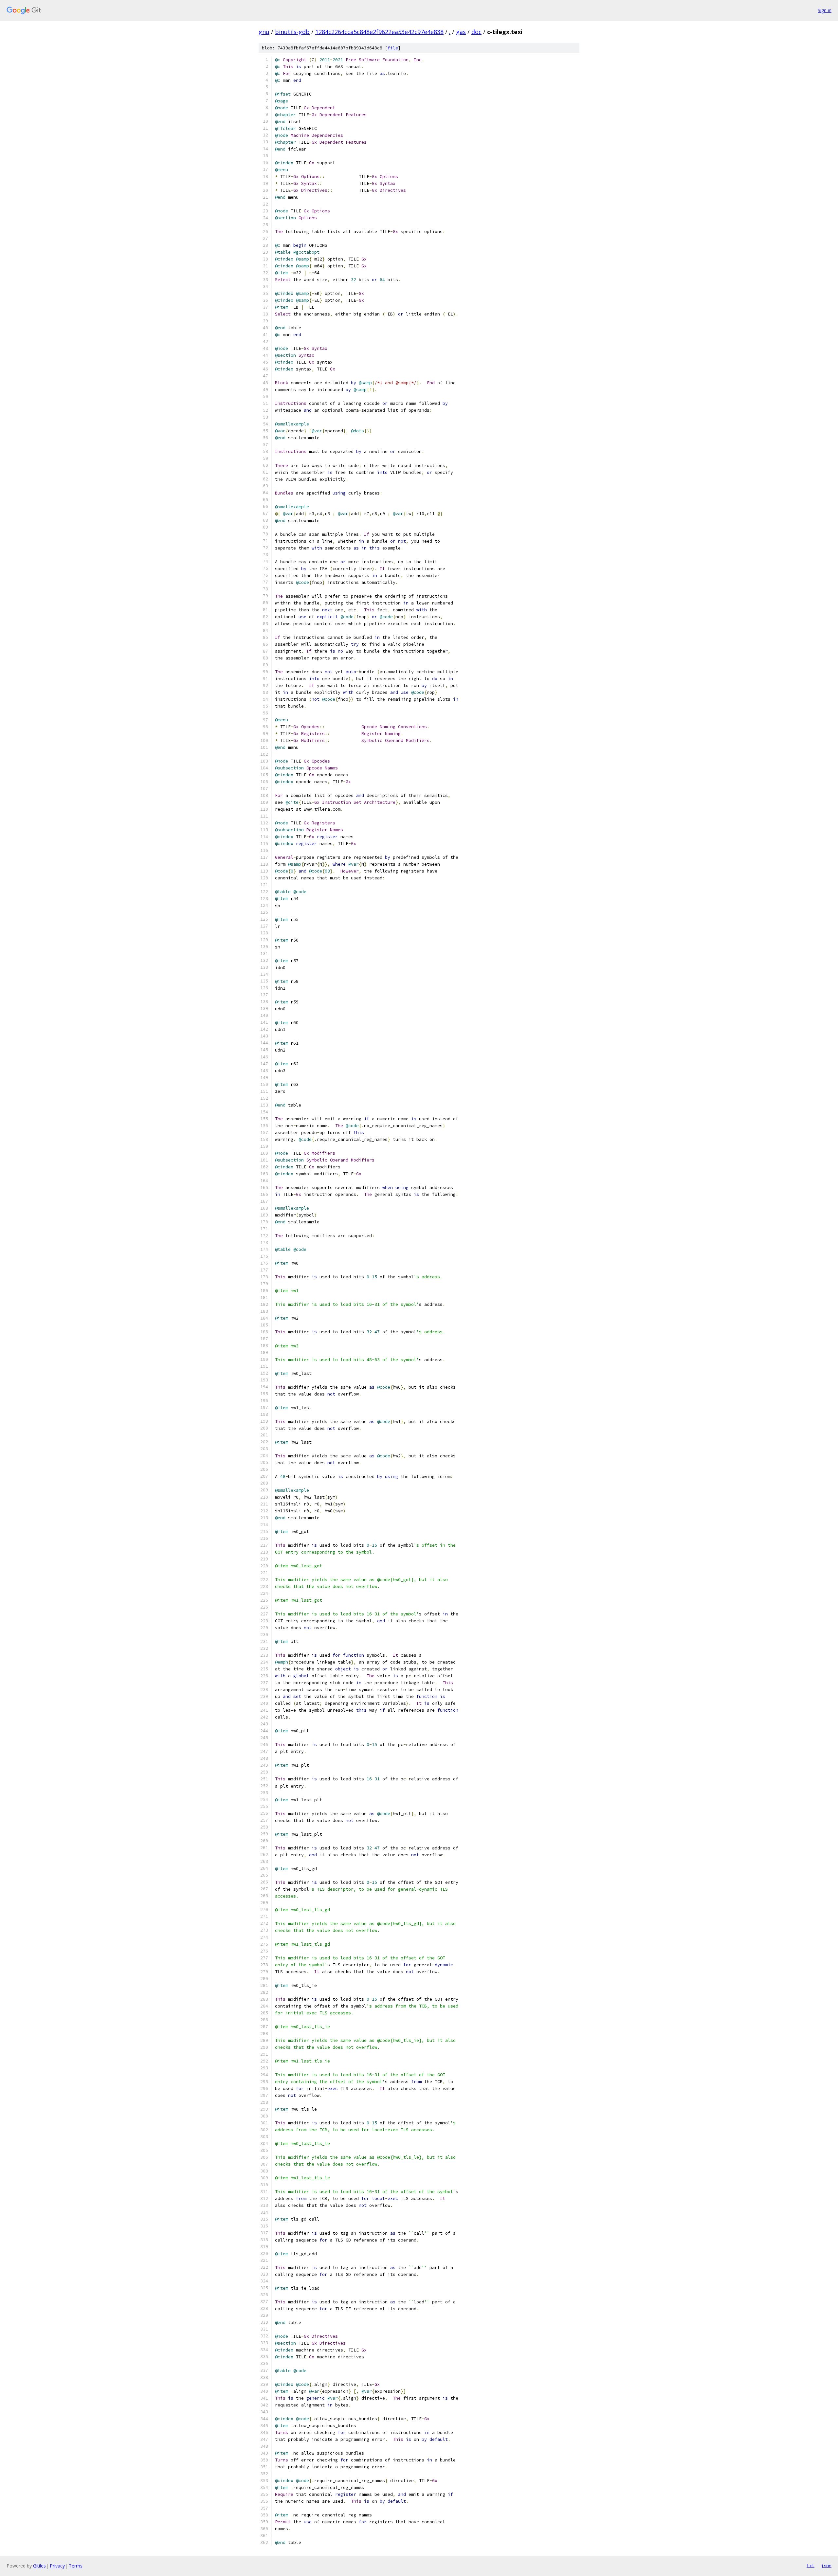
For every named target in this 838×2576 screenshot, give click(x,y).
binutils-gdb (292, 32)
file (393, 48)
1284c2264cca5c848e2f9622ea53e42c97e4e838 (379, 32)
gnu (264, 32)
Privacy (57, 2566)
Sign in (825, 10)
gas (461, 32)
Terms (76, 2566)
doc (476, 32)
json (826, 2566)
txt (811, 2566)
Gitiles (39, 2566)
